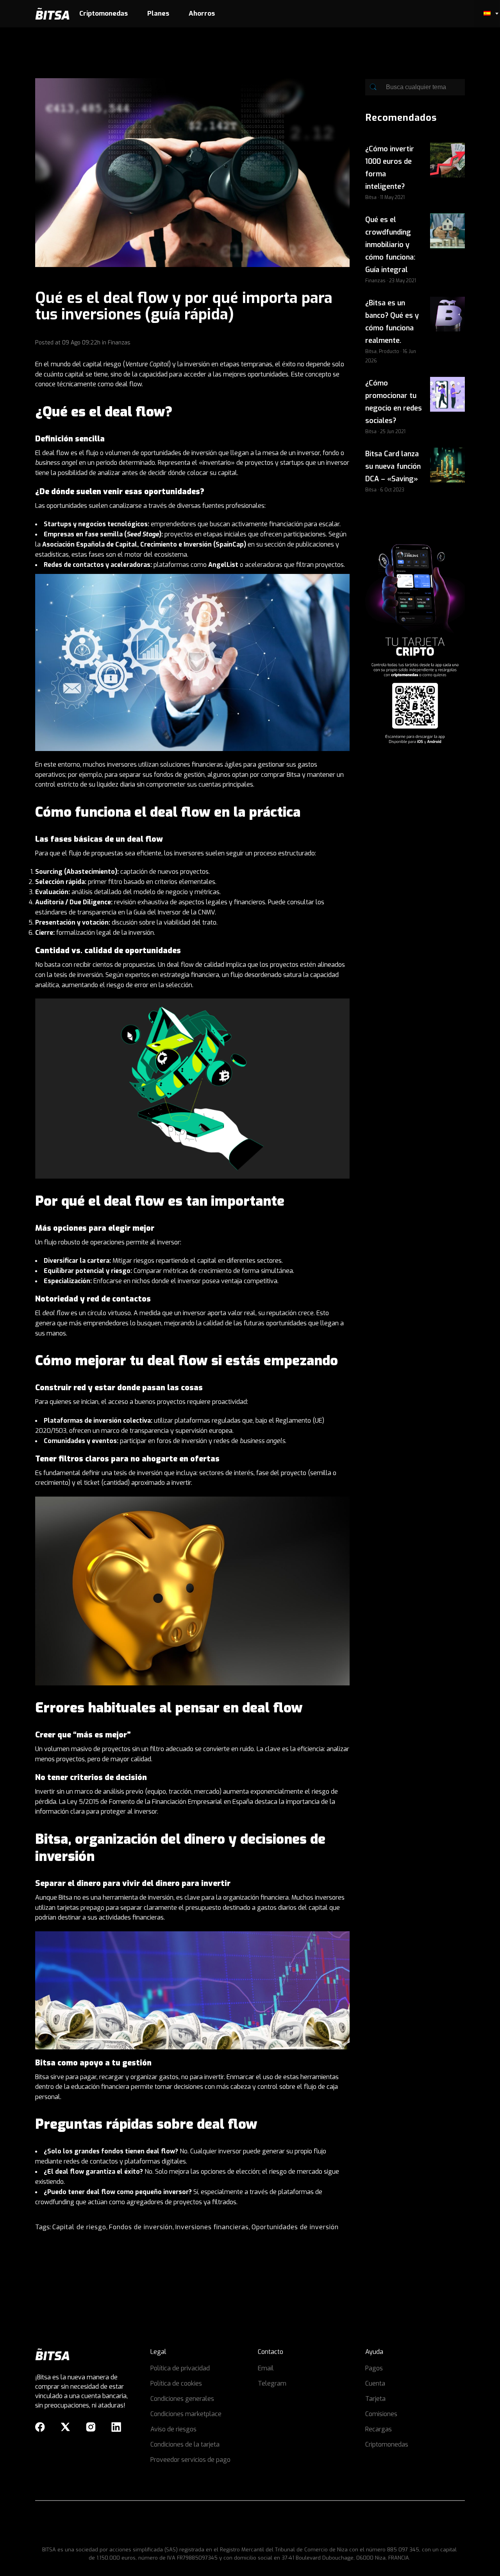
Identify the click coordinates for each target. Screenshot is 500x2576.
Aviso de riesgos (173, 2429)
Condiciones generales (182, 2399)
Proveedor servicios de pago (190, 2460)
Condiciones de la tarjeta (185, 2444)
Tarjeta (375, 2399)
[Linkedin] (116, 2427)
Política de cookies (176, 2383)
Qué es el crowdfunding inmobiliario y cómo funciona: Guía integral (390, 245)
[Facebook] (40, 2427)
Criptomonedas (387, 2444)
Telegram (272, 2383)
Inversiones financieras (212, 2227)
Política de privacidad (180, 2368)
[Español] (487, 14)
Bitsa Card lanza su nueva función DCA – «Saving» (393, 466)
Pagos (374, 2368)
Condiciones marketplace (186, 2414)
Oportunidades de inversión (295, 2227)
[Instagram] (91, 2427)
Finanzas (119, 343)
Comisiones (381, 2414)
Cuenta (375, 2383)
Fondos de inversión (141, 2227)
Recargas (379, 2429)
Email (266, 2368)
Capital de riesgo (79, 2227)
